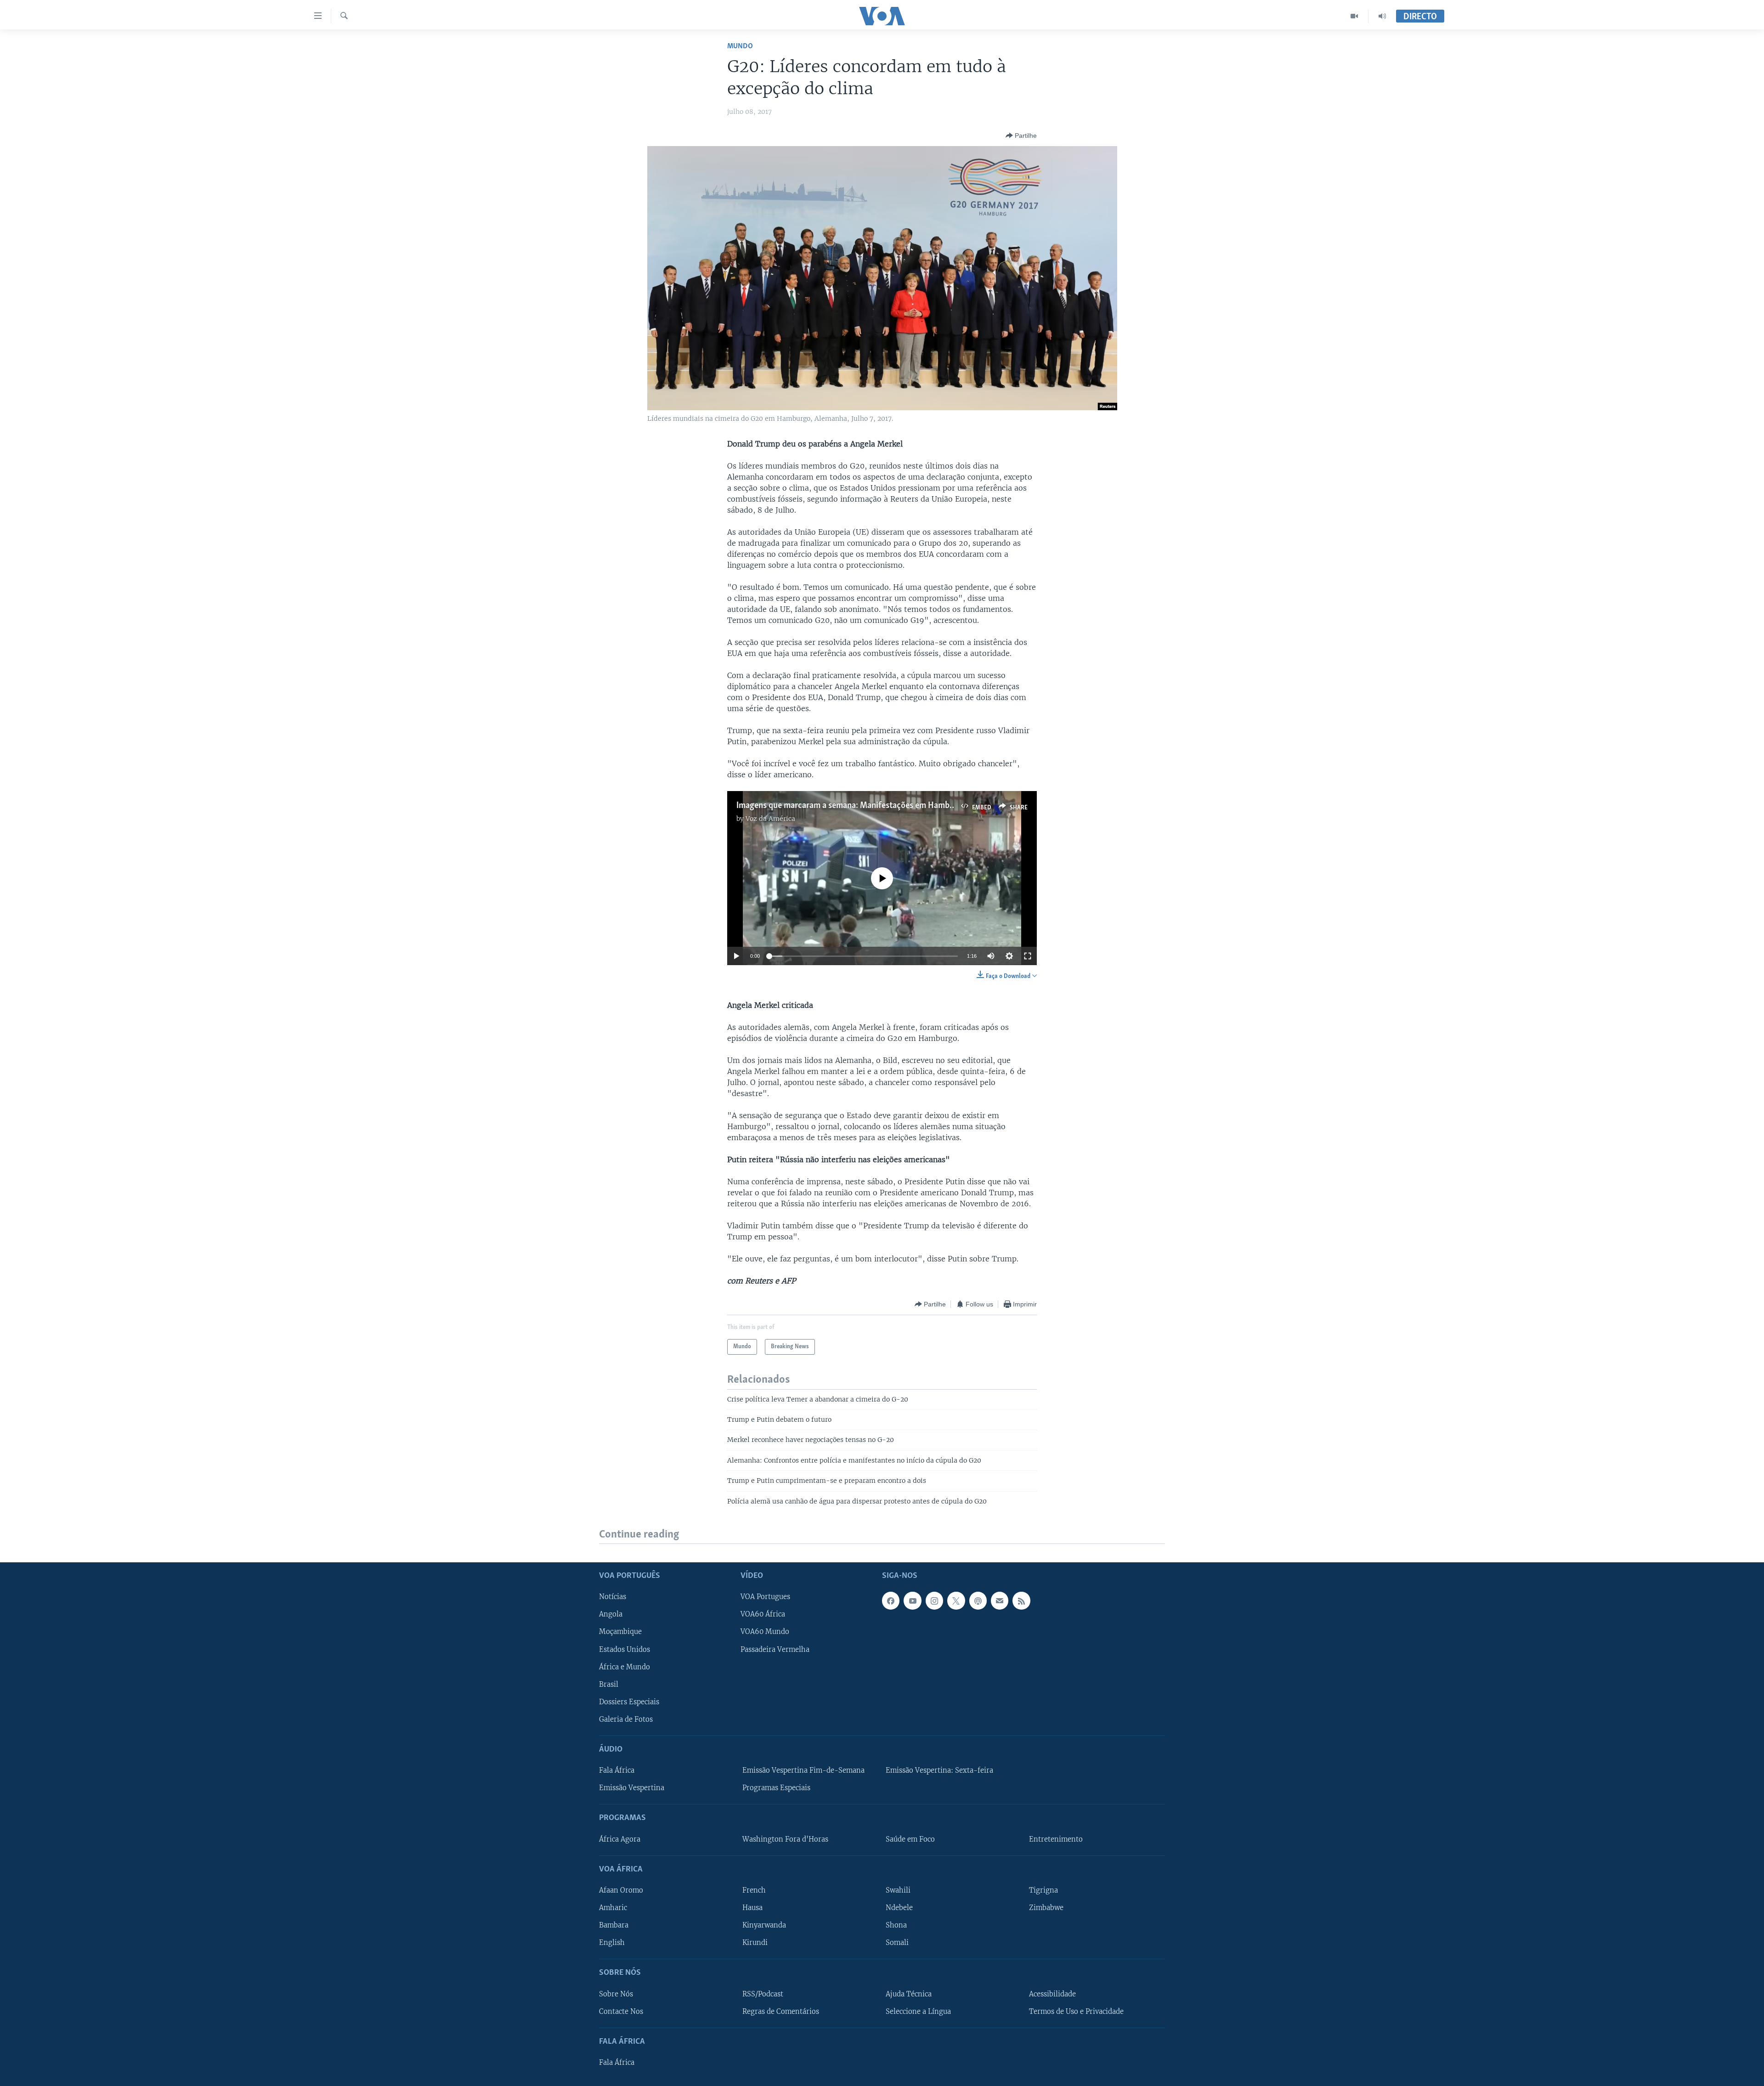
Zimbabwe (1046, 1908)
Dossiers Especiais (629, 1702)
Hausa (752, 1908)
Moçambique (620, 1632)
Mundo (740, 46)
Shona (896, 1925)
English (612, 1943)
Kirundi (755, 1943)
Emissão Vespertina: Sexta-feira (939, 1770)
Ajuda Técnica (909, 1994)
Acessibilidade (1052, 1994)
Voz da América (770, 819)
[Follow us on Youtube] (912, 1601)
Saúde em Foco (910, 1839)
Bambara (614, 1925)
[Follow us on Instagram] (934, 1601)
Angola (611, 1615)
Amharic (613, 1908)
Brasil (609, 1685)
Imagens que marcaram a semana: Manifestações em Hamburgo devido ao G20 (879, 806)
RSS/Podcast (763, 1994)
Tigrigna (1043, 1890)
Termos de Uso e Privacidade (1076, 2012)
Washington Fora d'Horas (785, 1839)
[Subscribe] (1000, 1601)
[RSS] (1021, 1601)
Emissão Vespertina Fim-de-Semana (803, 1770)
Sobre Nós (616, 1994)
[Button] (1021, 136)
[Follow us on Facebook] (891, 1601)
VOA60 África (763, 1615)
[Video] (1354, 16)
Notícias (613, 1597)
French (754, 1890)
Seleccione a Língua (918, 2012)
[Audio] (1382, 16)
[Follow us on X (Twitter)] (956, 1601)
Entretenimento (1056, 1839)
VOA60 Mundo (765, 1632)
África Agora (620, 1839)
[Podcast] (978, 1601)
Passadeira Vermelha (775, 1650)
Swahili (898, 1890)
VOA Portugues (765, 1597)
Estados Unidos (625, 1650)
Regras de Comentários (781, 2012)
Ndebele (899, 1908)
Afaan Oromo (621, 1890)
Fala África (617, 1770)
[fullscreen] (1028, 956)
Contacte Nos (621, 2012)
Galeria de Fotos (626, 1719)
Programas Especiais (776, 1788)
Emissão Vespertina (632, 1788)
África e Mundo (625, 1667)
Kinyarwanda (764, 1925)
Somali (897, 1943)
